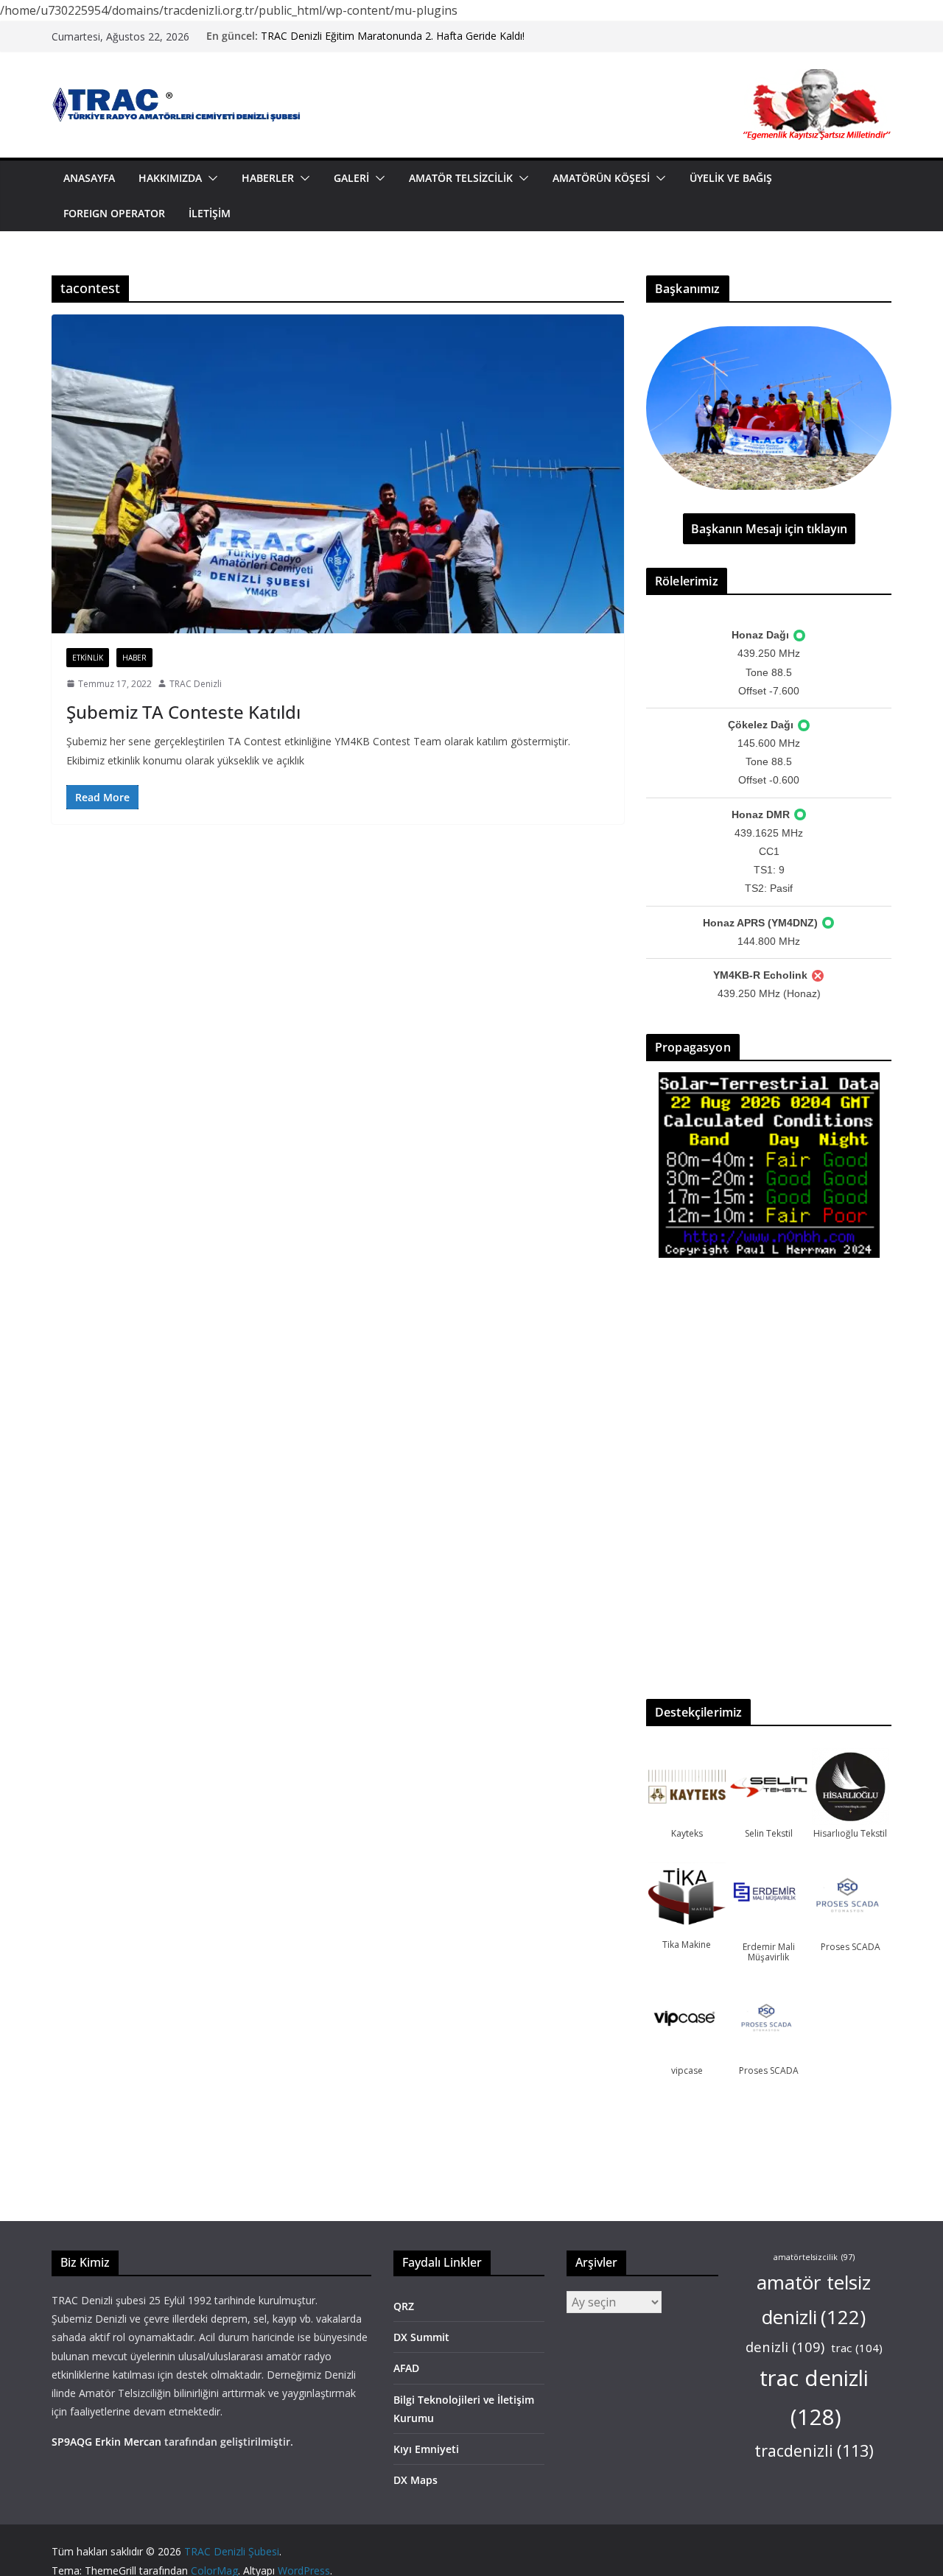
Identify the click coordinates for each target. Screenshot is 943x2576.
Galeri (351, 178)
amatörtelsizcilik (814, 2257)
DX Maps (416, 2480)
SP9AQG (72, 2442)
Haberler (268, 178)
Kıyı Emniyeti (426, 2449)
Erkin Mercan (128, 2442)
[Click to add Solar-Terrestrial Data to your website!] (769, 1081)
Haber (134, 658)
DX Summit (421, 2337)
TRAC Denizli (196, 684)
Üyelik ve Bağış (731, 178)
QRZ (404, 2306)
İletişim (210, 213)
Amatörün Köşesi (601, 178)
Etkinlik (88, 658)
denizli (785, 2347)
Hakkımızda (170, 178)
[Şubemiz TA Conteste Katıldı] (338, 474)
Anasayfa (89, 178)
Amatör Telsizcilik (461, 178)
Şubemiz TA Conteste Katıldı (183, 712)
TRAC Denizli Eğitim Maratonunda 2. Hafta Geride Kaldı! (393, 36)
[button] (210, 178)
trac (857, 2348)
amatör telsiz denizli (814, 2299)
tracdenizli (814, 2450)
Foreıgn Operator (114, 213)
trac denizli (814, 2397)
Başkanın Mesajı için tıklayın (769, 529)
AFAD (406, 2368)
